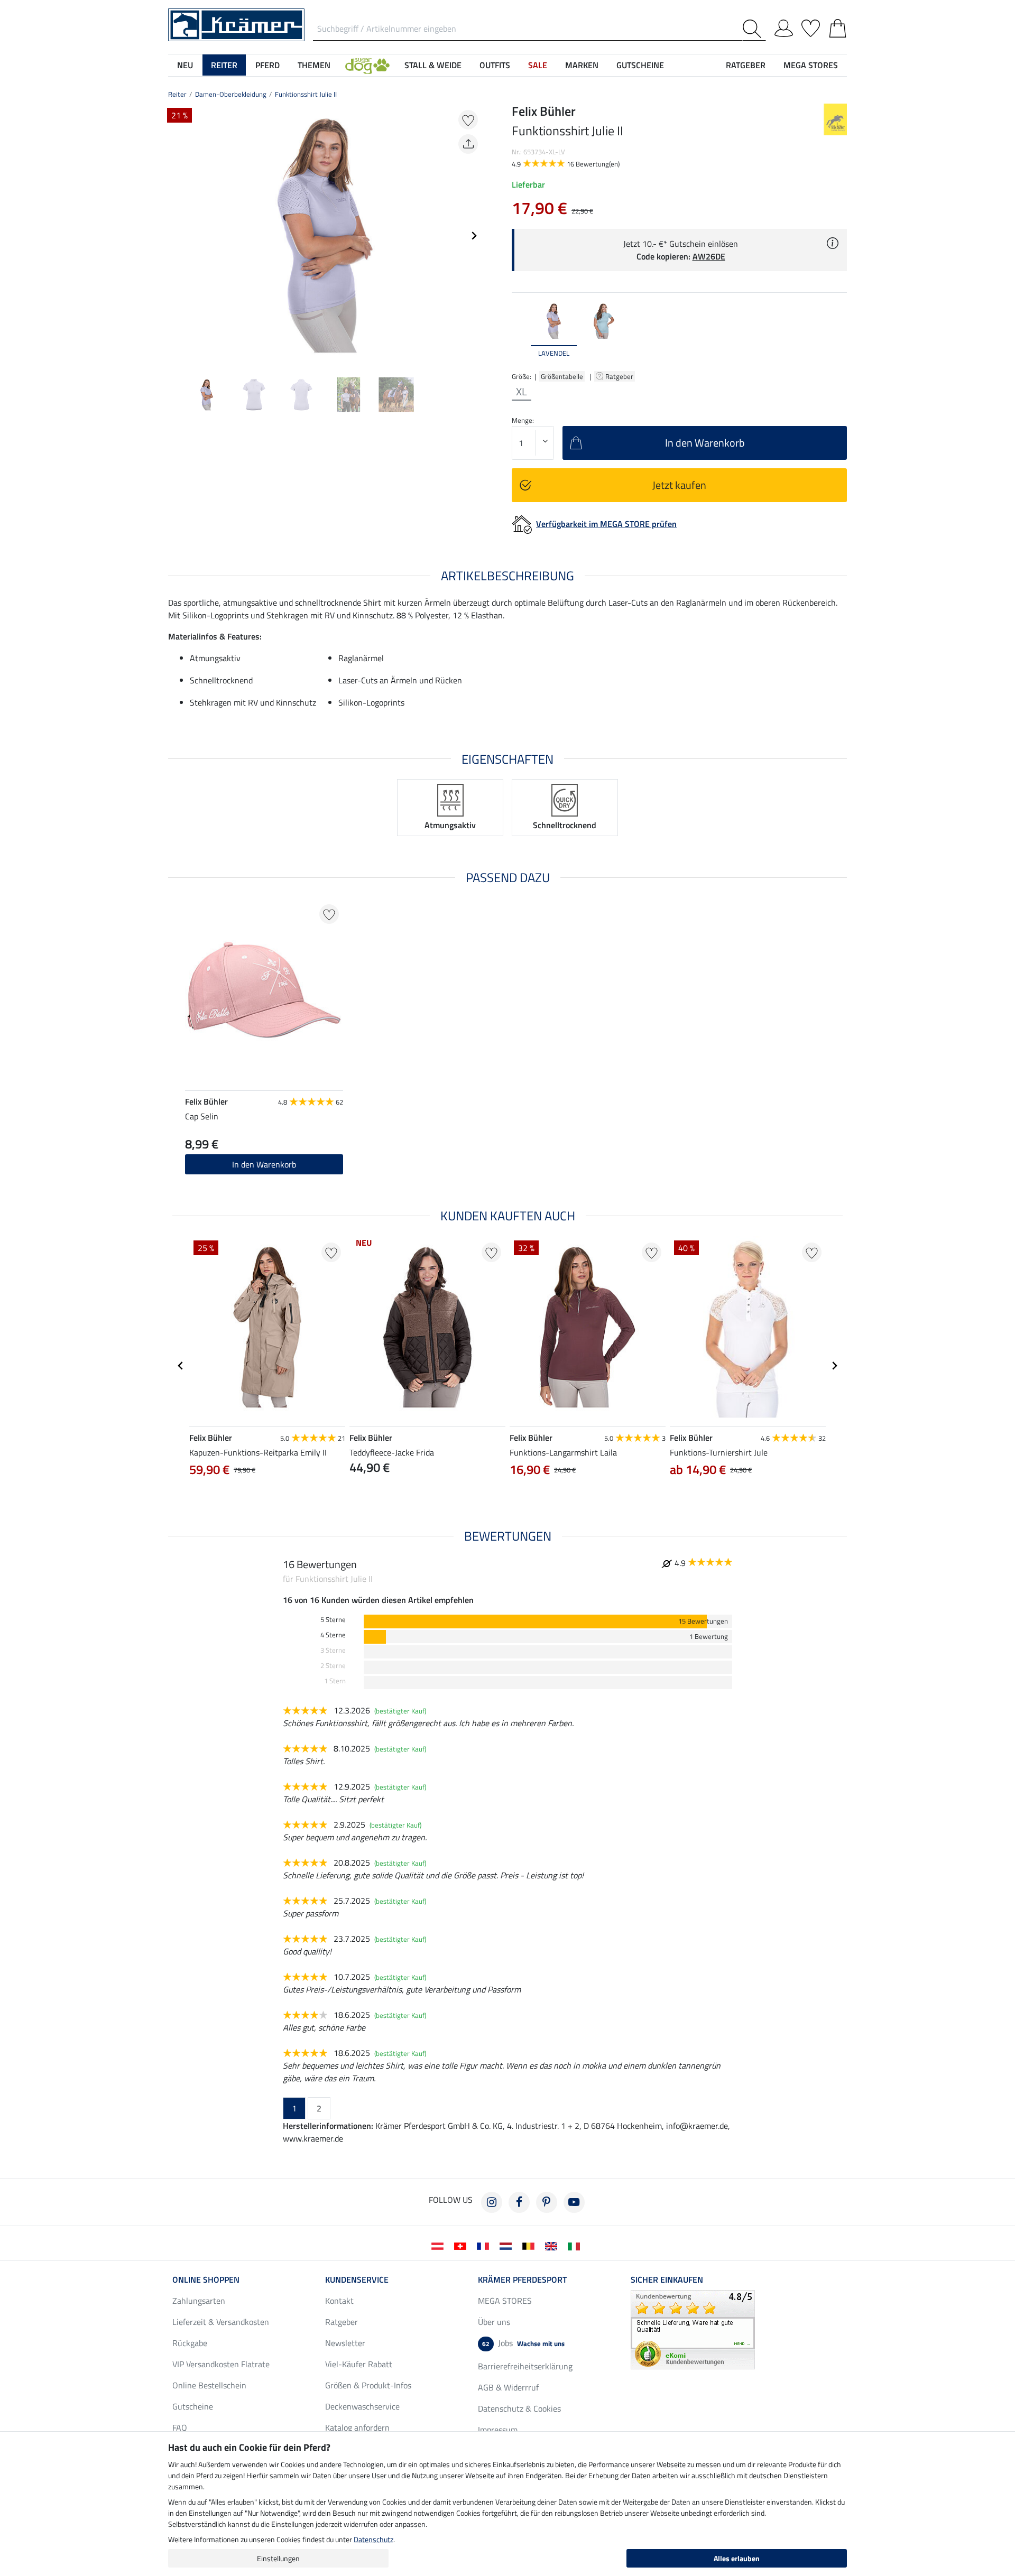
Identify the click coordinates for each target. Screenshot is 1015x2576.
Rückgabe (190, 2343)
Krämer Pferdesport (522, 2280)
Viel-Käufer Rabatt (359, 2364)
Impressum (498, 2430)
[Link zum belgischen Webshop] (530, 2245)
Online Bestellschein (209, 2385)
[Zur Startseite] (236, 24)
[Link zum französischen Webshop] (485, 2245)
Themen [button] (314, 65)
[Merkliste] (811, 26)
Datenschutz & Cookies (519, 2408)
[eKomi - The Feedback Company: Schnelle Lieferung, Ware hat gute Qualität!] (693, 2329)
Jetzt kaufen (679, 485)
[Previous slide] (177, 236)
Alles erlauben (737, 2558)
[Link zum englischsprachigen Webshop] (553, 2245)
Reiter (177, 94)
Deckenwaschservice (362, 2406)
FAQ (180, 2427)
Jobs (523, 2343)
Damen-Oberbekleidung (231, 94)
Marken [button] (582, 65)
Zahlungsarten (199, 2301)
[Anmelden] (784, 26)
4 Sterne (333, 1635)
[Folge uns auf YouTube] (574, 2202)
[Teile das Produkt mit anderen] (468, 144)
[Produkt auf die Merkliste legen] (468, 120)
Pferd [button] (267, 65)
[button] (367, 65)
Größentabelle (562, 376)
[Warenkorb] (838, 26)
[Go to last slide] (181, 1366)
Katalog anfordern (357, 2427)
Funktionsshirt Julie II (306, 94)
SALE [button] (538, 65)
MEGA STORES (811, 65)
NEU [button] (185, 65)
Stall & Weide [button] (433, 65)
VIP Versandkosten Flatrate (221, 2364)
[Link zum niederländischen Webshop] (508, 2245)
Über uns (494, 2322)
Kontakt (339, 2301)
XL (522, 392)
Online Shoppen (206, 2280)
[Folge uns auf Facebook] (519, 2202)
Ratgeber (620, 376)
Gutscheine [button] (640, 65)
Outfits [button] (495, 65)
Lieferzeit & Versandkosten (221, 2322)
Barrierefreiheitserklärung (525, 2366)
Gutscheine (193, 2406)
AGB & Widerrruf (508, 2387)
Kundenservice (357, 2280)
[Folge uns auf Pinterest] (547, 2202)
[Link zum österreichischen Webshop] (440, 2245)
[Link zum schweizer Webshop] (462, 2245)
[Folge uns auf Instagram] (492, 2202)
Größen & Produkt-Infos (368, 2385)
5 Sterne (333, 1620)
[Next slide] (474, 236)
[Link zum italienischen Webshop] (576, 2245)
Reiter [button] (224, 65)
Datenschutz (373, 2539)
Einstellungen (278, 2558)
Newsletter (345, 2343)
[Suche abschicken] (754, 29)
